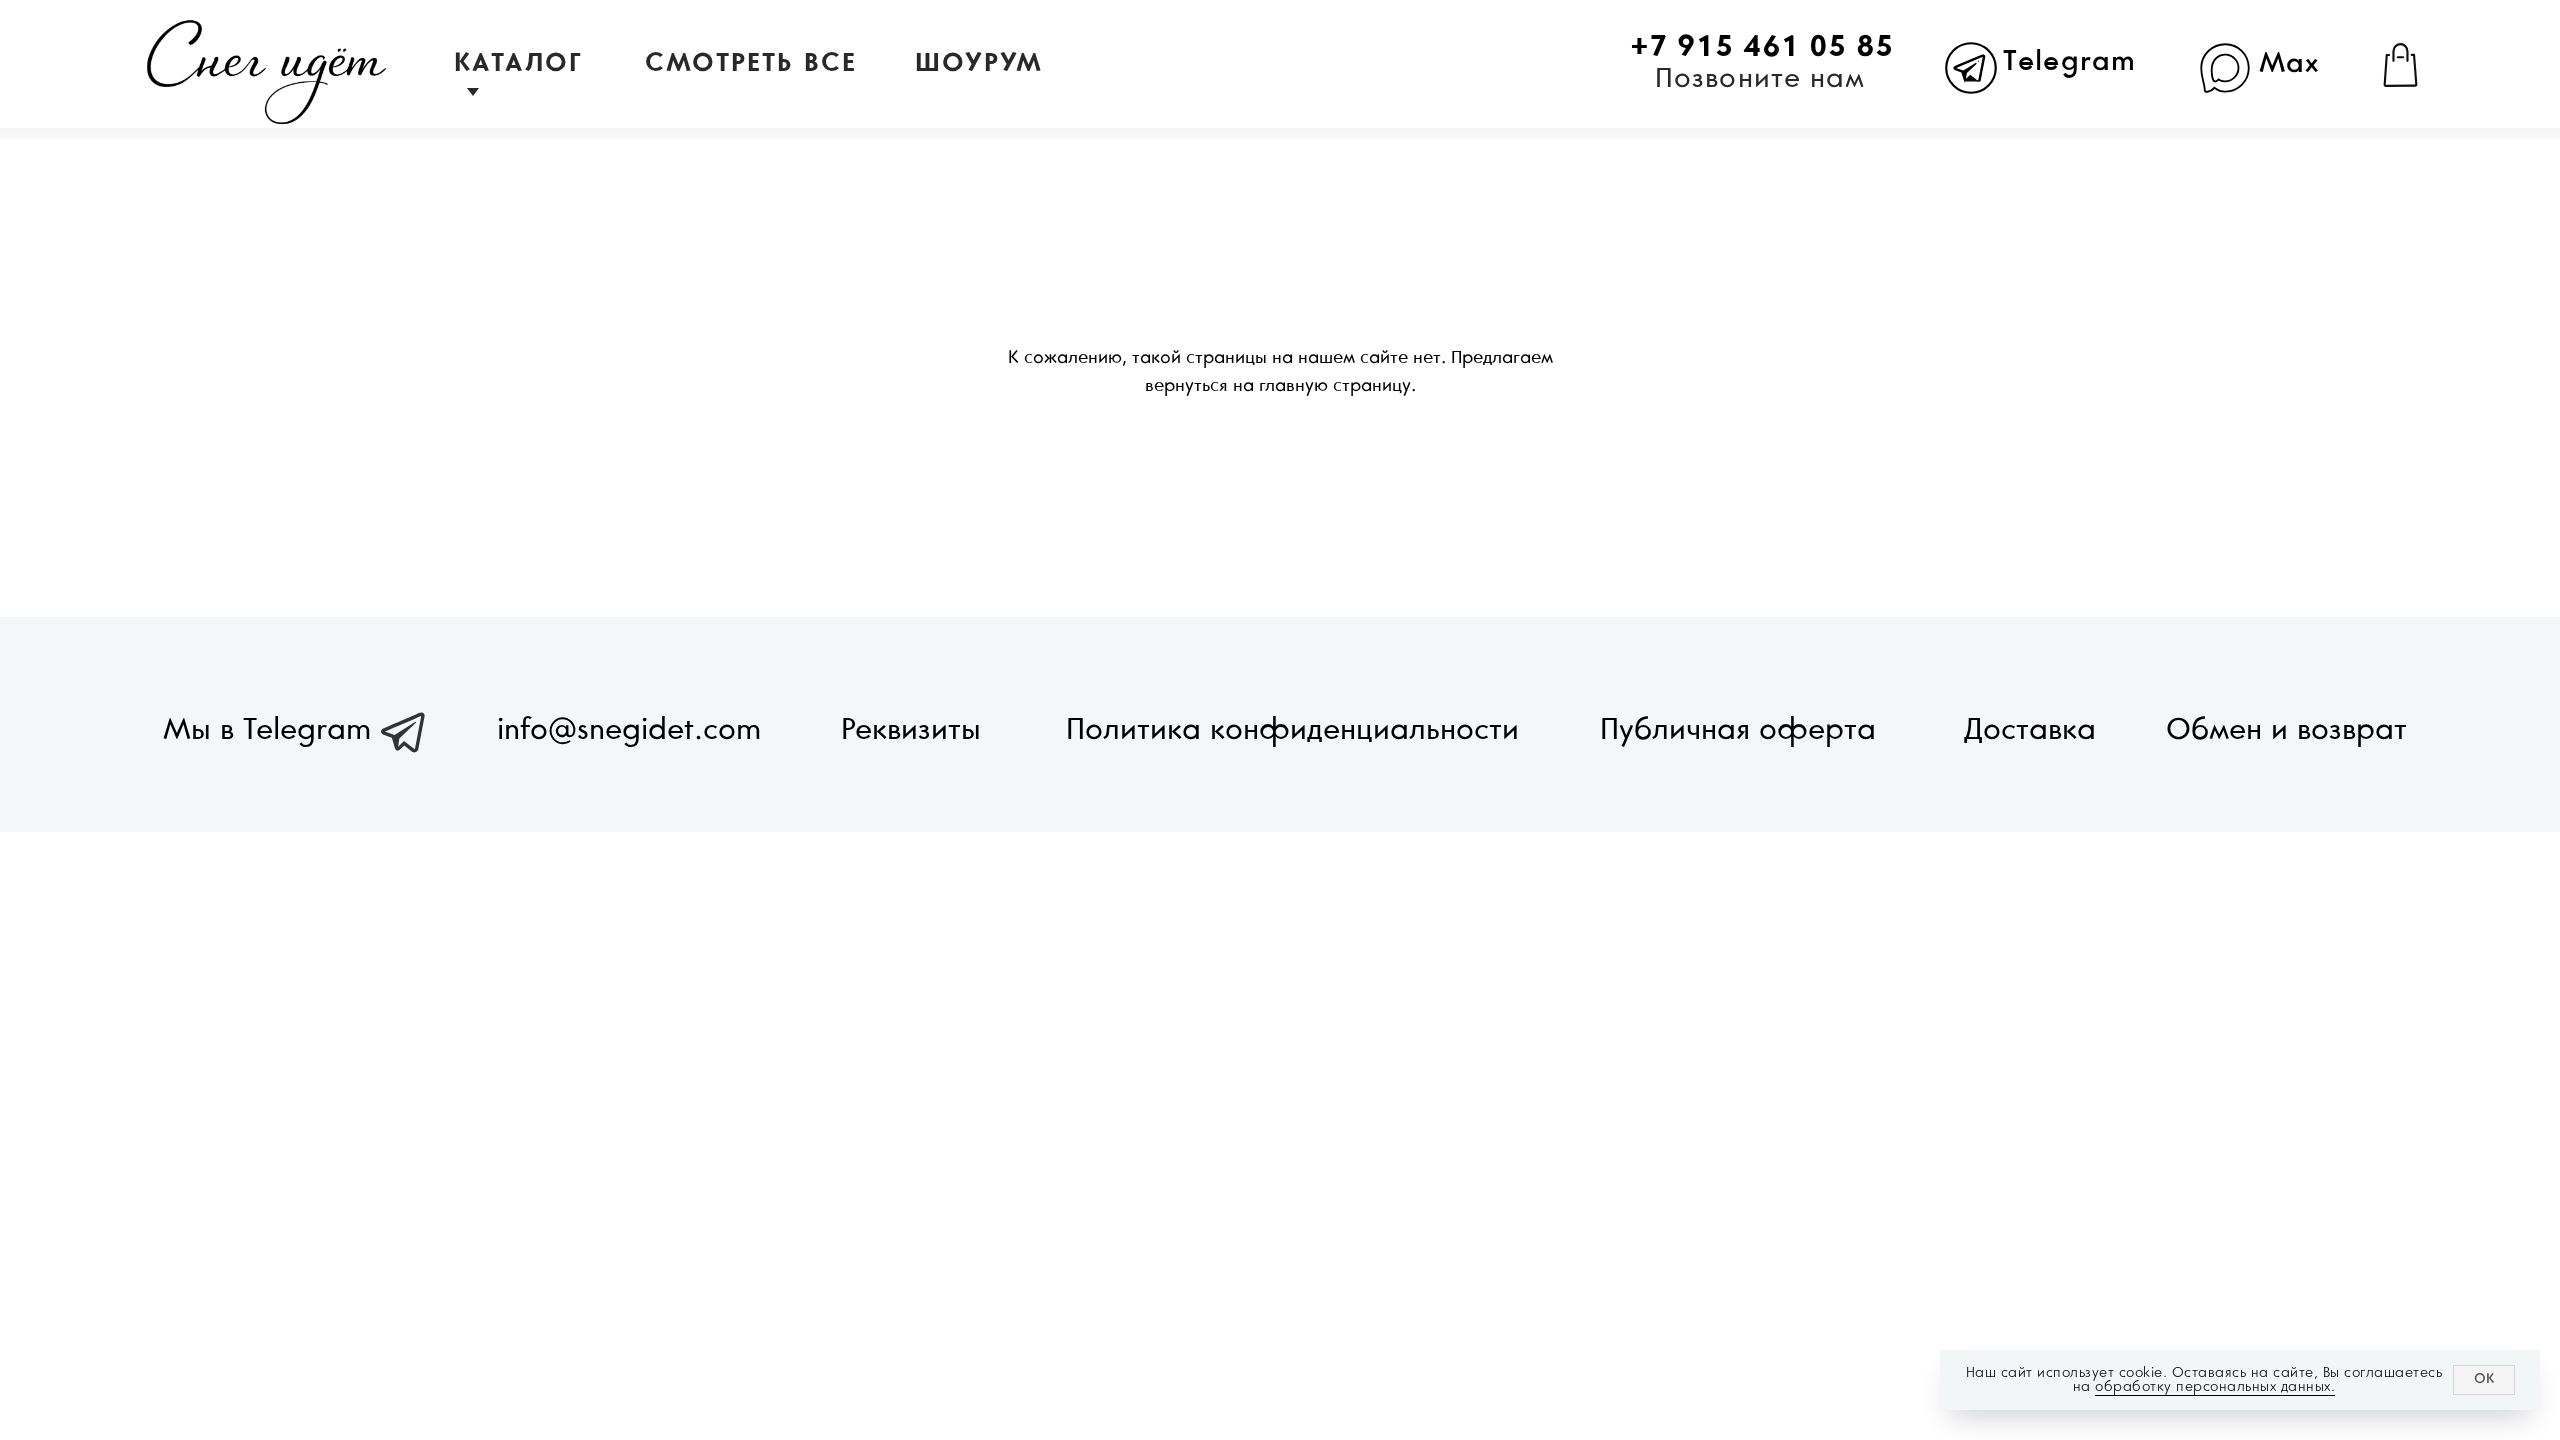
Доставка (2030, 731)
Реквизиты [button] (911, 731)
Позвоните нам (1760, 80)
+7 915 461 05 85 (1762, 48)
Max (2289, 65)
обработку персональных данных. (2215, 1386)
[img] (267, 72)
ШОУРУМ (979, 64)
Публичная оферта (1738, 731)
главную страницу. (1337, 386)
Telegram (2069, 63)
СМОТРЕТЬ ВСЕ (751, 64)
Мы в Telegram (267, 731)
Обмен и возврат (2286, 731)
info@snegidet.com (629, 731)
